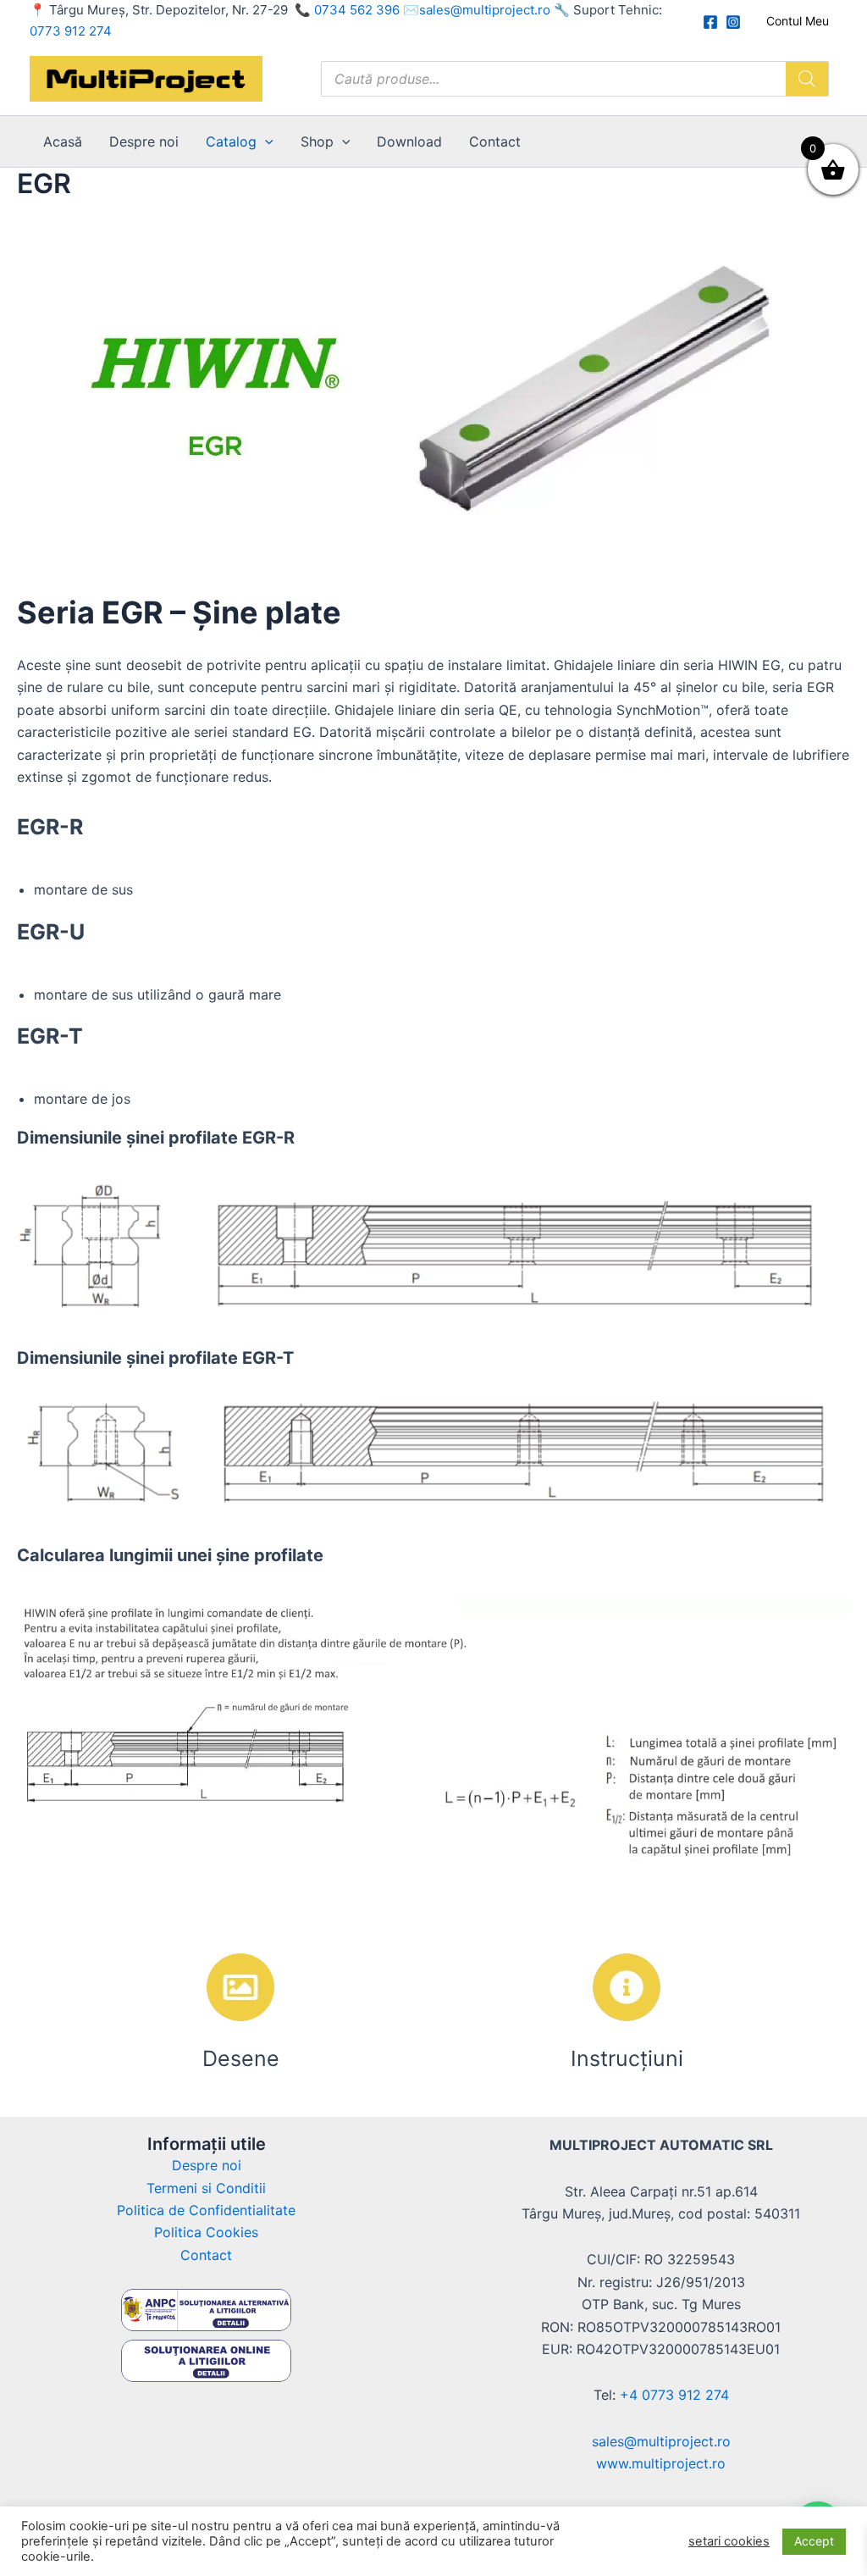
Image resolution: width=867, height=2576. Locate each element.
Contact (495, 141)
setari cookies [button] (729, 2541)
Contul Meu (798, 21)
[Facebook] (710, 22)
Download (409, 141)
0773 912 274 (71, 31)
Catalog (231, 141)
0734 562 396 (357, 10)
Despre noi (144, 141)
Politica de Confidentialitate (206, 2210)
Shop (317, 141)
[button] (265, 141)
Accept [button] (814, 2541)
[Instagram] (733, 22)
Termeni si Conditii (206, 2188)
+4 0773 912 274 (674, 2395)
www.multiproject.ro (661, 2463)
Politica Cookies (206, 2232)
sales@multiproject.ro (485, 10)
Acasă (63, 141)
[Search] (807, 79)
